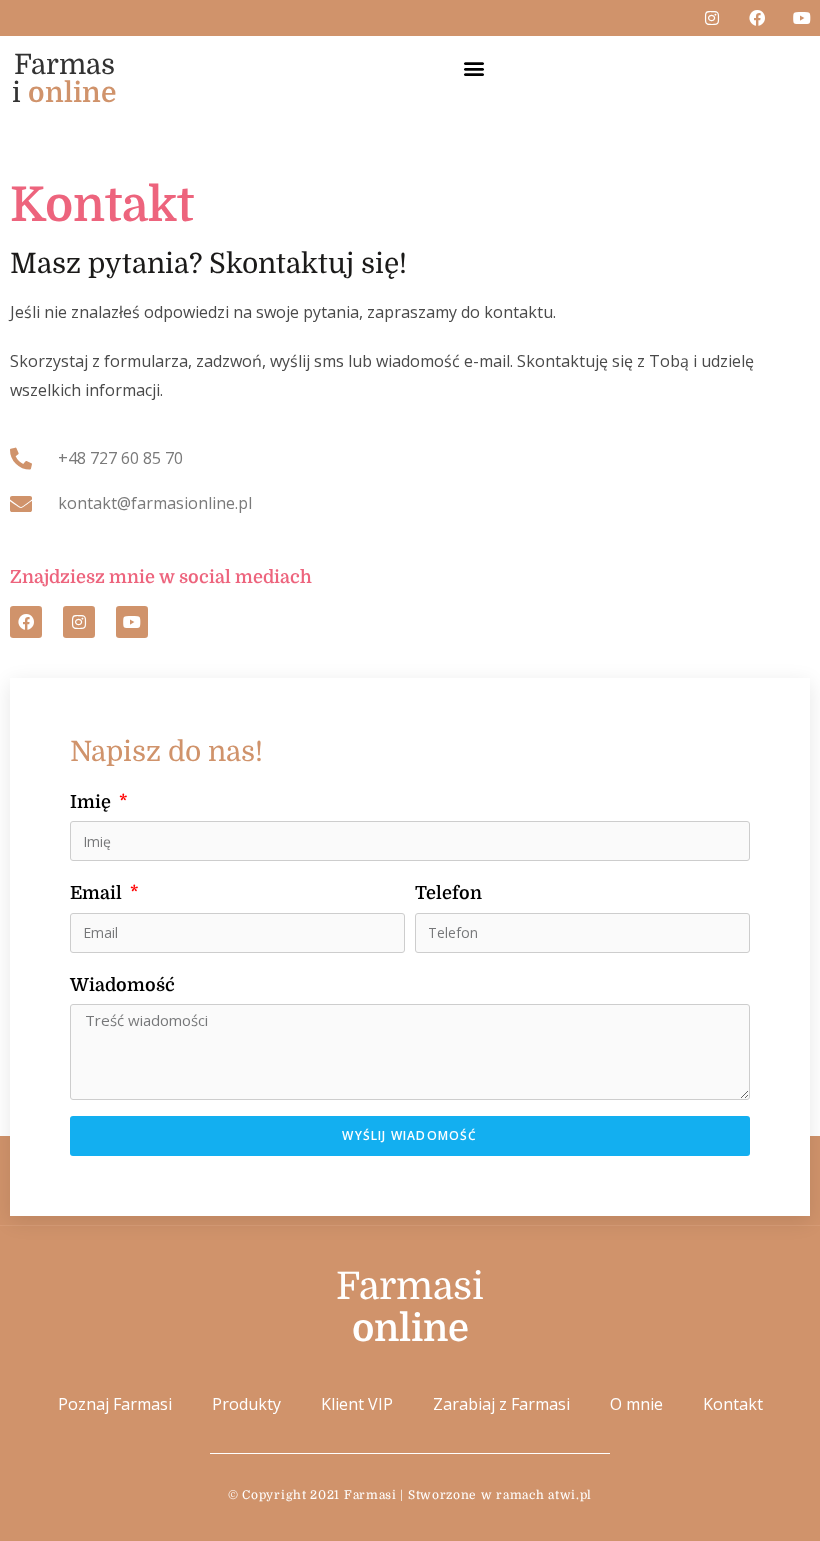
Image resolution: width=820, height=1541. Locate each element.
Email (98, 893)
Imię (92, 802)
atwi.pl (570, 1495)
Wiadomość (122, 985)
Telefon (448, 893)
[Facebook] (757, 18)
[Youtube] (802, 18)
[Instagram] (712, 18)
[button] (474, 67)
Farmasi (64, 79)
